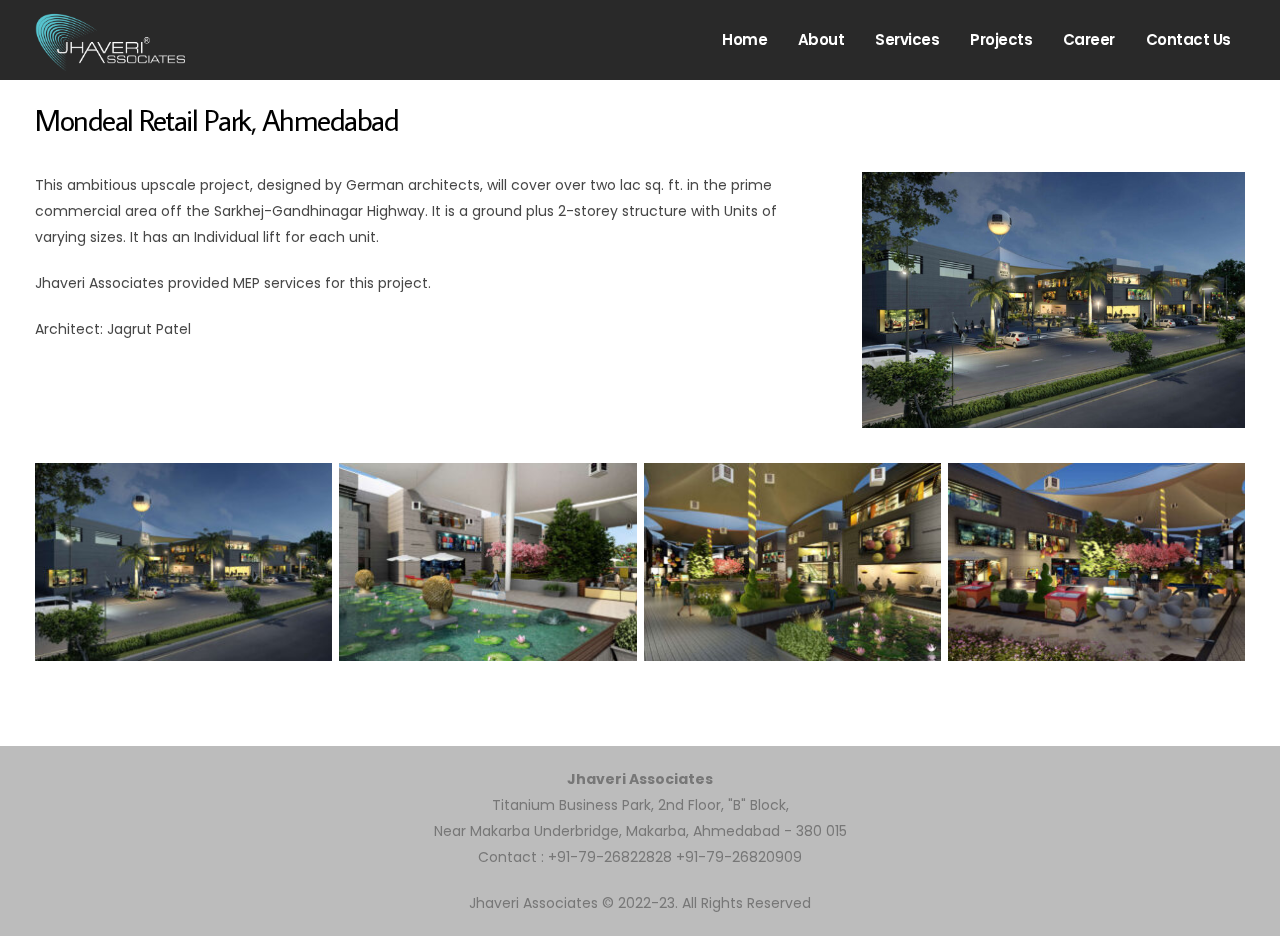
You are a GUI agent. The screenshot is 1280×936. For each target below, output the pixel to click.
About (821, 39)
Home (744, 39)
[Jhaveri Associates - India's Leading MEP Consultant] (110, 39)
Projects (1001, 39)
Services (907, 39)
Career (1089, 39)
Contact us (1188, 39)
